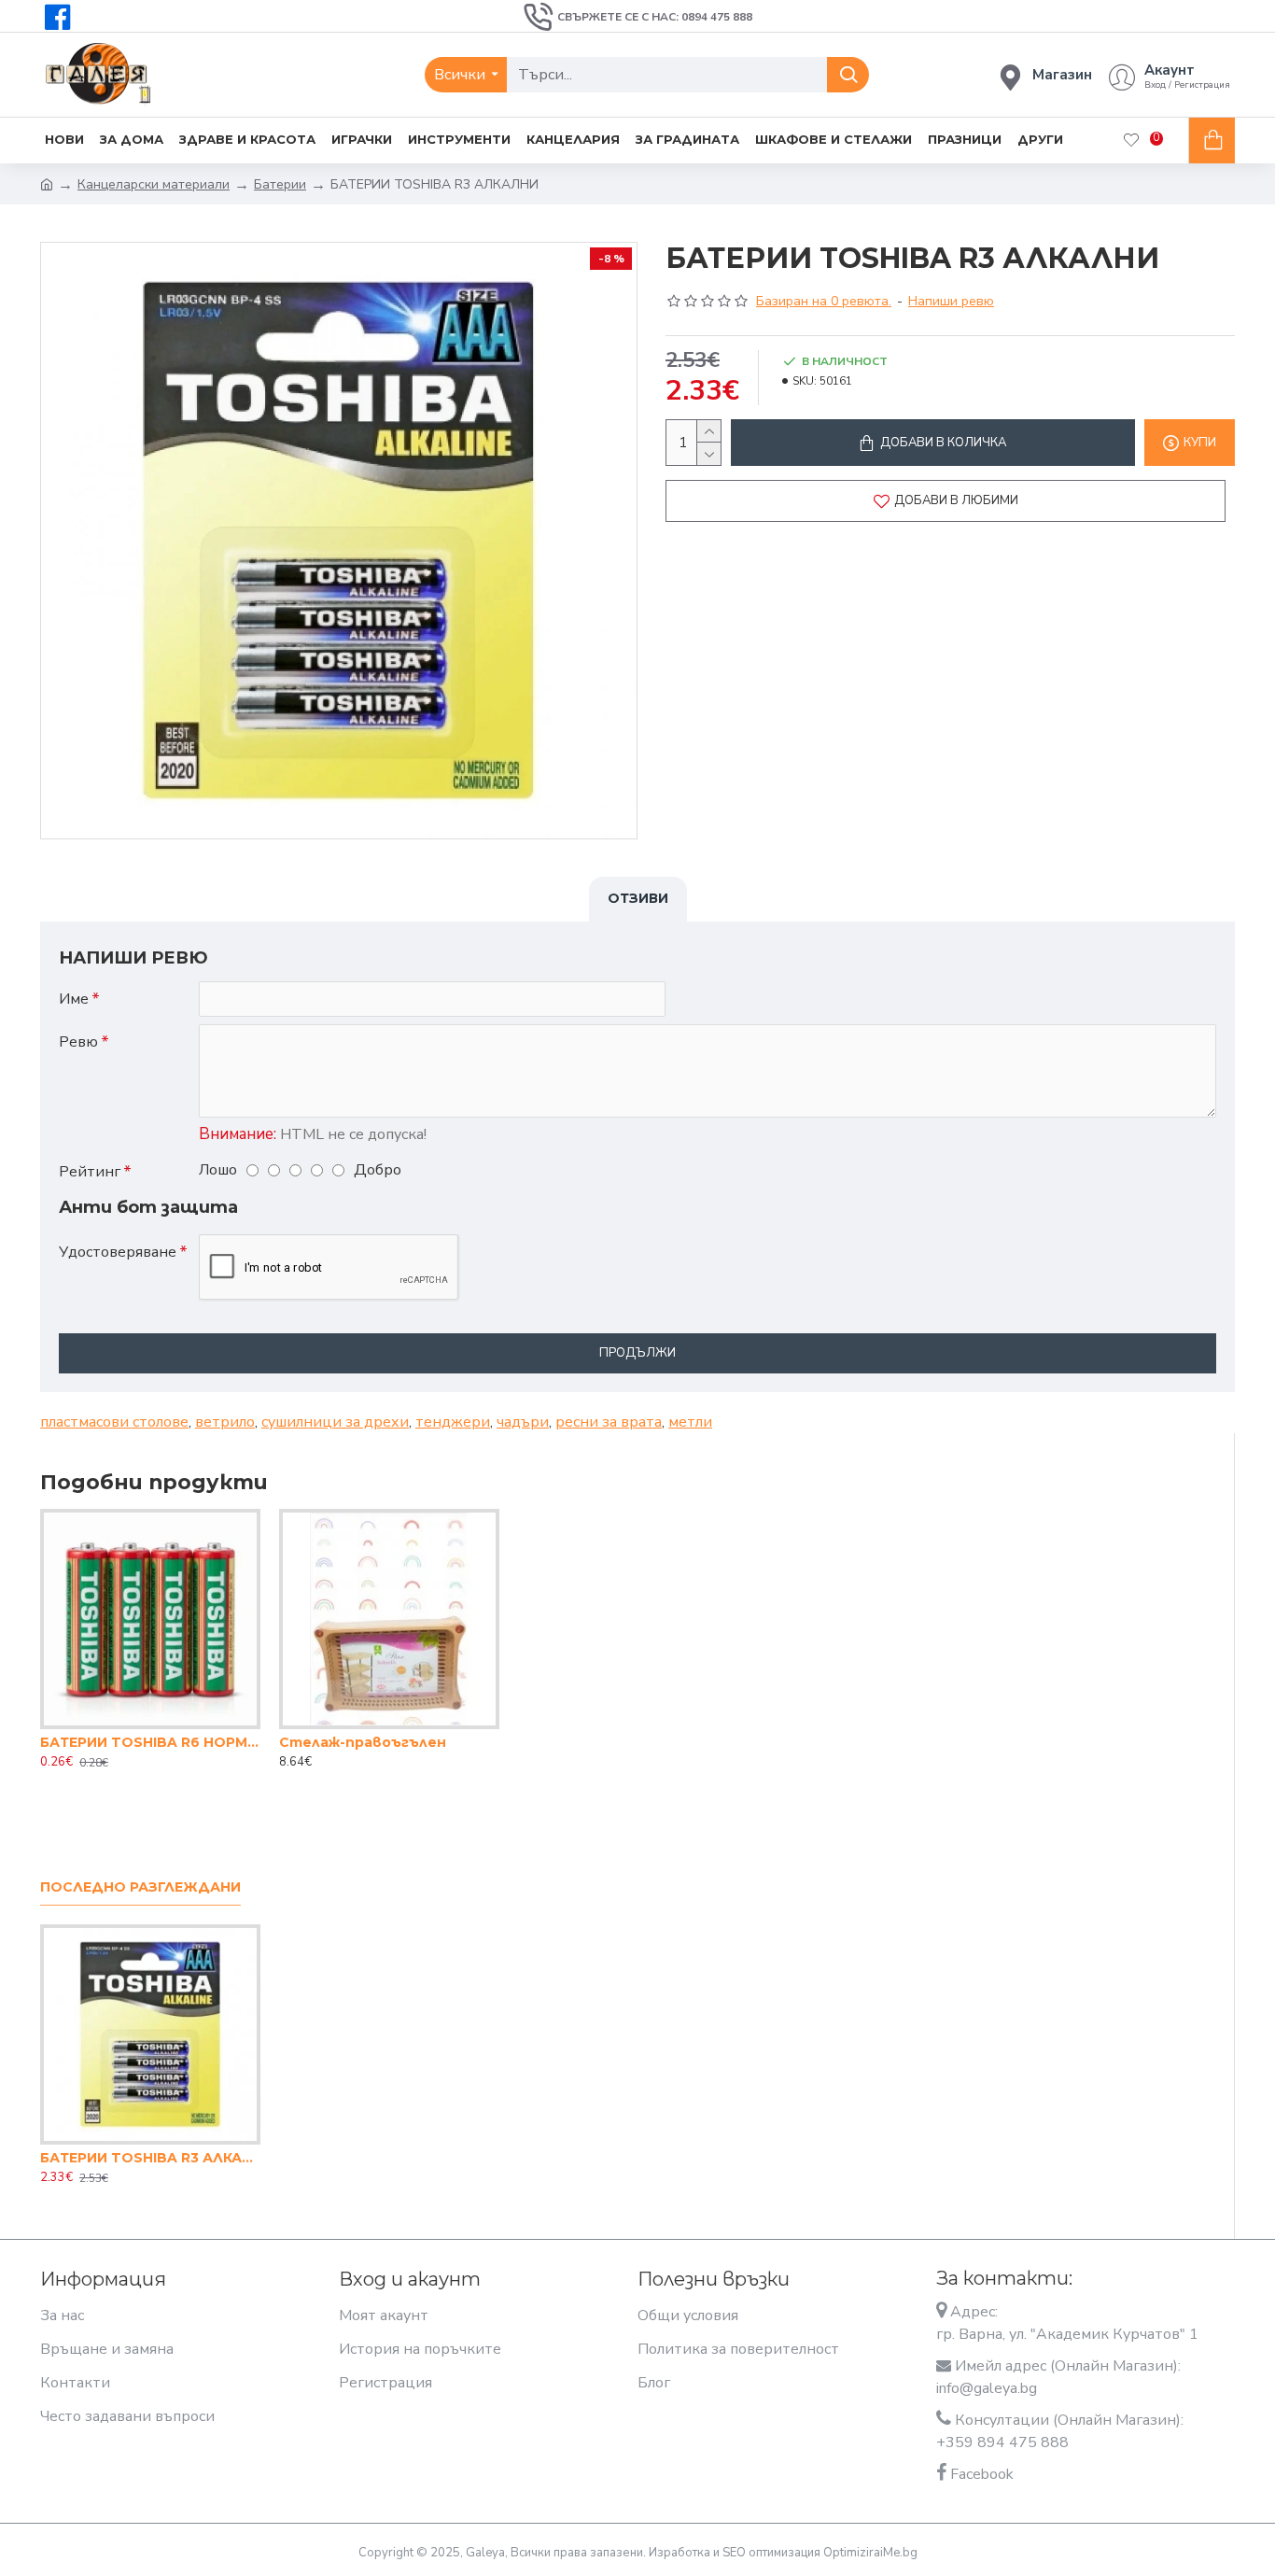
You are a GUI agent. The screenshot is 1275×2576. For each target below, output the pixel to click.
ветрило (225, 1422)
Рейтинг (90, 1172)
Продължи (637, 1353)
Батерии (280, 184)
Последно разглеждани (140, 1887)
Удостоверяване (118, 1252)
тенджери (453, 1422)
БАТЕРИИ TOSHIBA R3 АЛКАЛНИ (150, 2158)
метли (690, 1422)
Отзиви (638, 898)
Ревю (78, 1042)
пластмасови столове (114, 1422)
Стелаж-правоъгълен (363, 1742)
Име (74, 999)
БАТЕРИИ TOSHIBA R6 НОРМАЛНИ (150, 1742)
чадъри (523, 1422)
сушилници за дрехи (335, 1422)
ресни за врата (609, 1422)
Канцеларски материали (154, 184)
